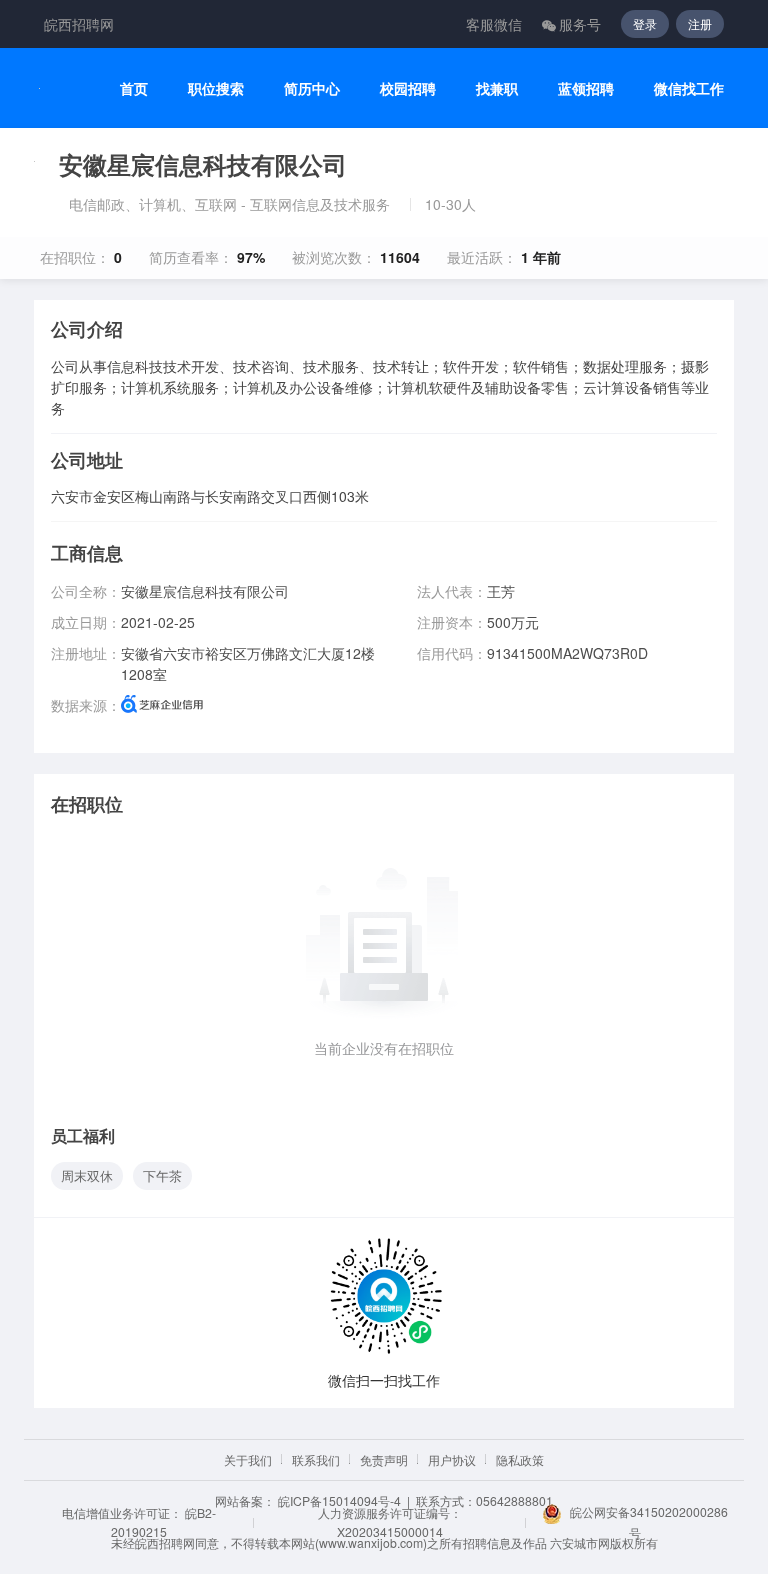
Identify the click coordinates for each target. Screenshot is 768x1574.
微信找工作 (689, 88)
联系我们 (316, 1459)
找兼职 (497, 88)
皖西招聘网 (79, 24)
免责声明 (384, 1459)
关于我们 (248, 1459)
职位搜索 (216, 88)
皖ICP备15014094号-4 (339, 1500)
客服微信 (494, 24)
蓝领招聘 (586, 88)
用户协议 (452, 1459)
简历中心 (312, 88)
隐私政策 (520, 1459)
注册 (700, 23)
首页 (134, 88)
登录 (645, 23)
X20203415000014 (390, 1531)
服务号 (580, 24)
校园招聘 (408, 88)
